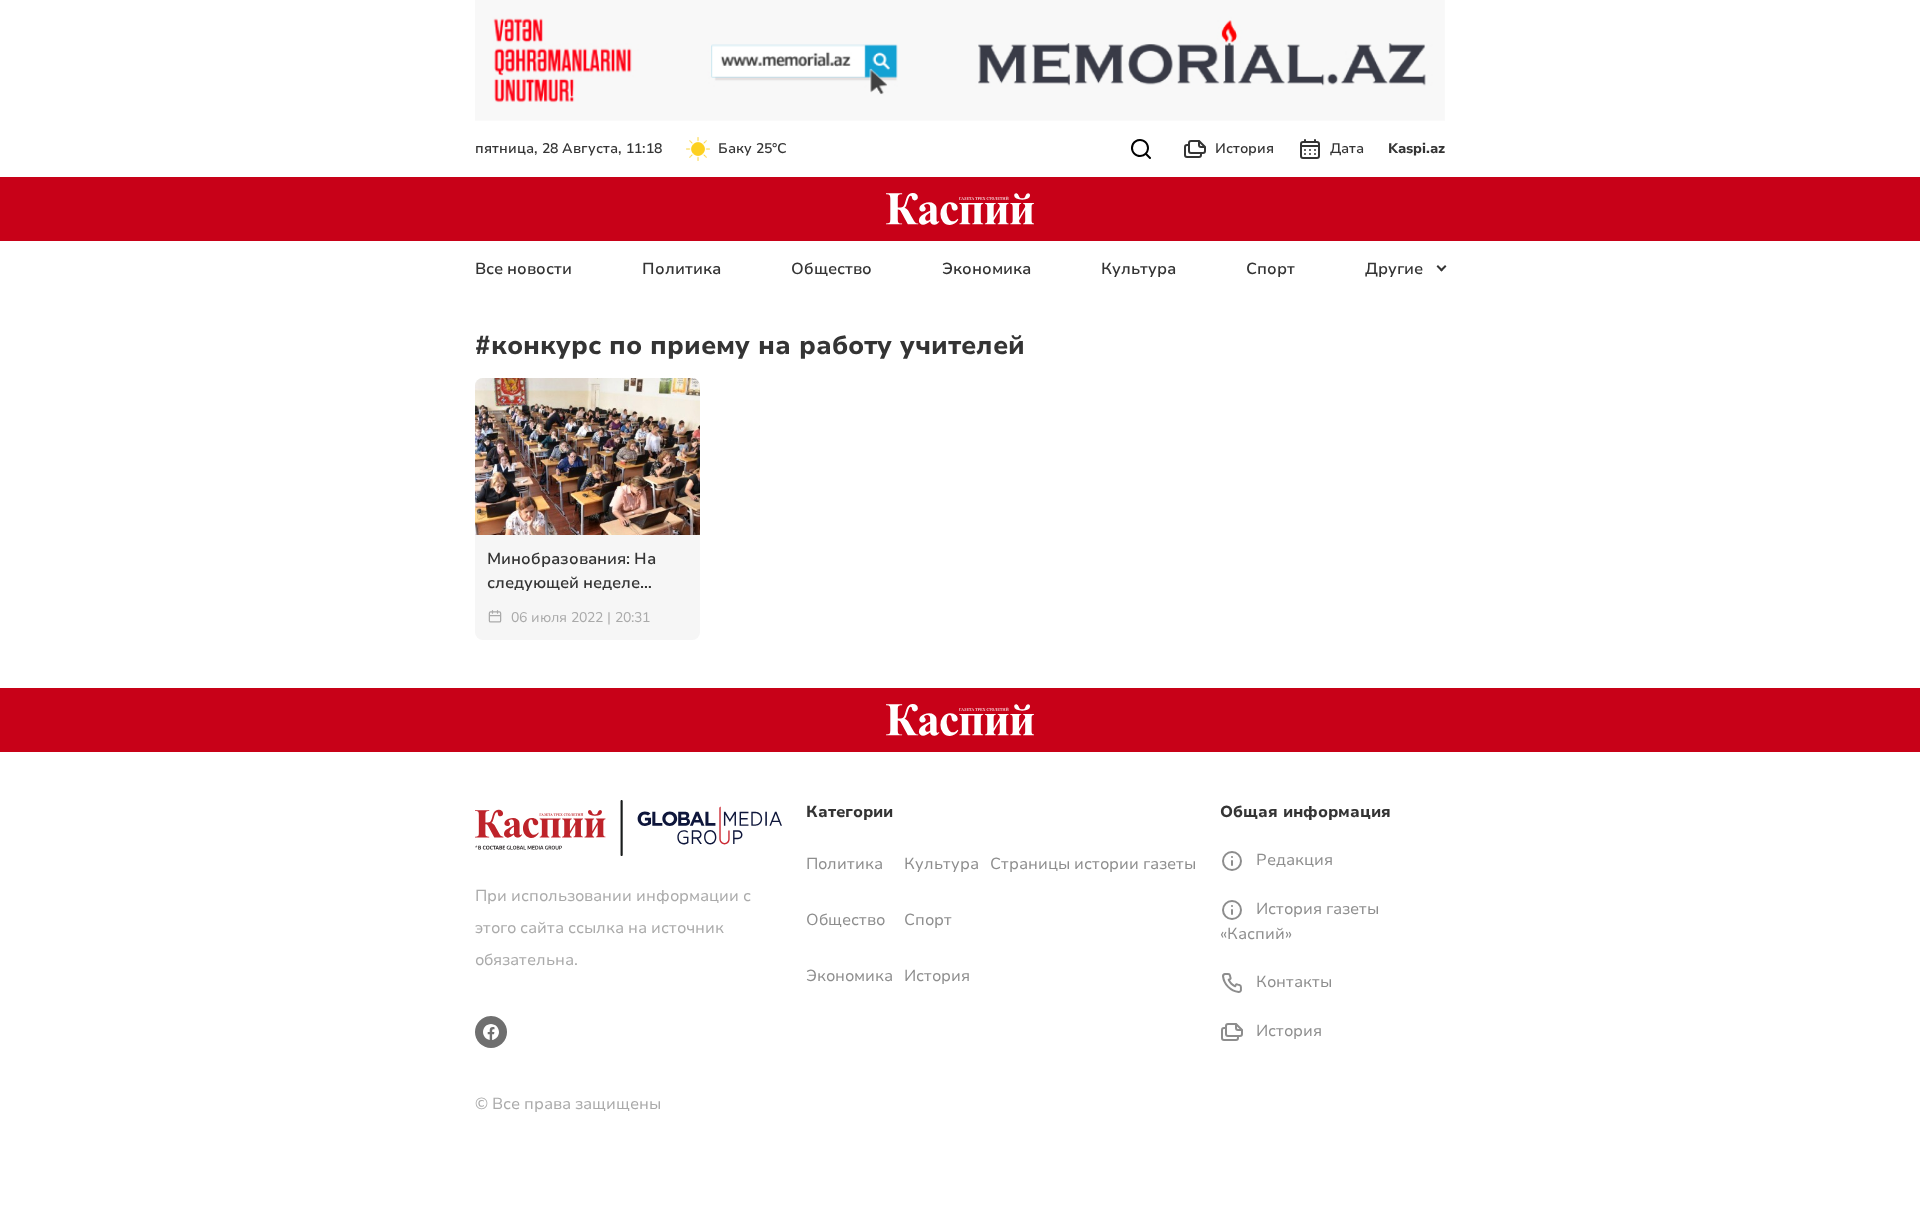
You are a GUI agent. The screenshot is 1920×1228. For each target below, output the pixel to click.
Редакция (1292, 860)
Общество (831, 269)
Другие (1394, 269)
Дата (1347, 148)
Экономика (986, 269)
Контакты (1292, 982)
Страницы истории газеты (1093, 864)
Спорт (1270, 269)
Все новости (523, 269)
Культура (1138, 269)
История (1244, 148)
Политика (681, 269)
